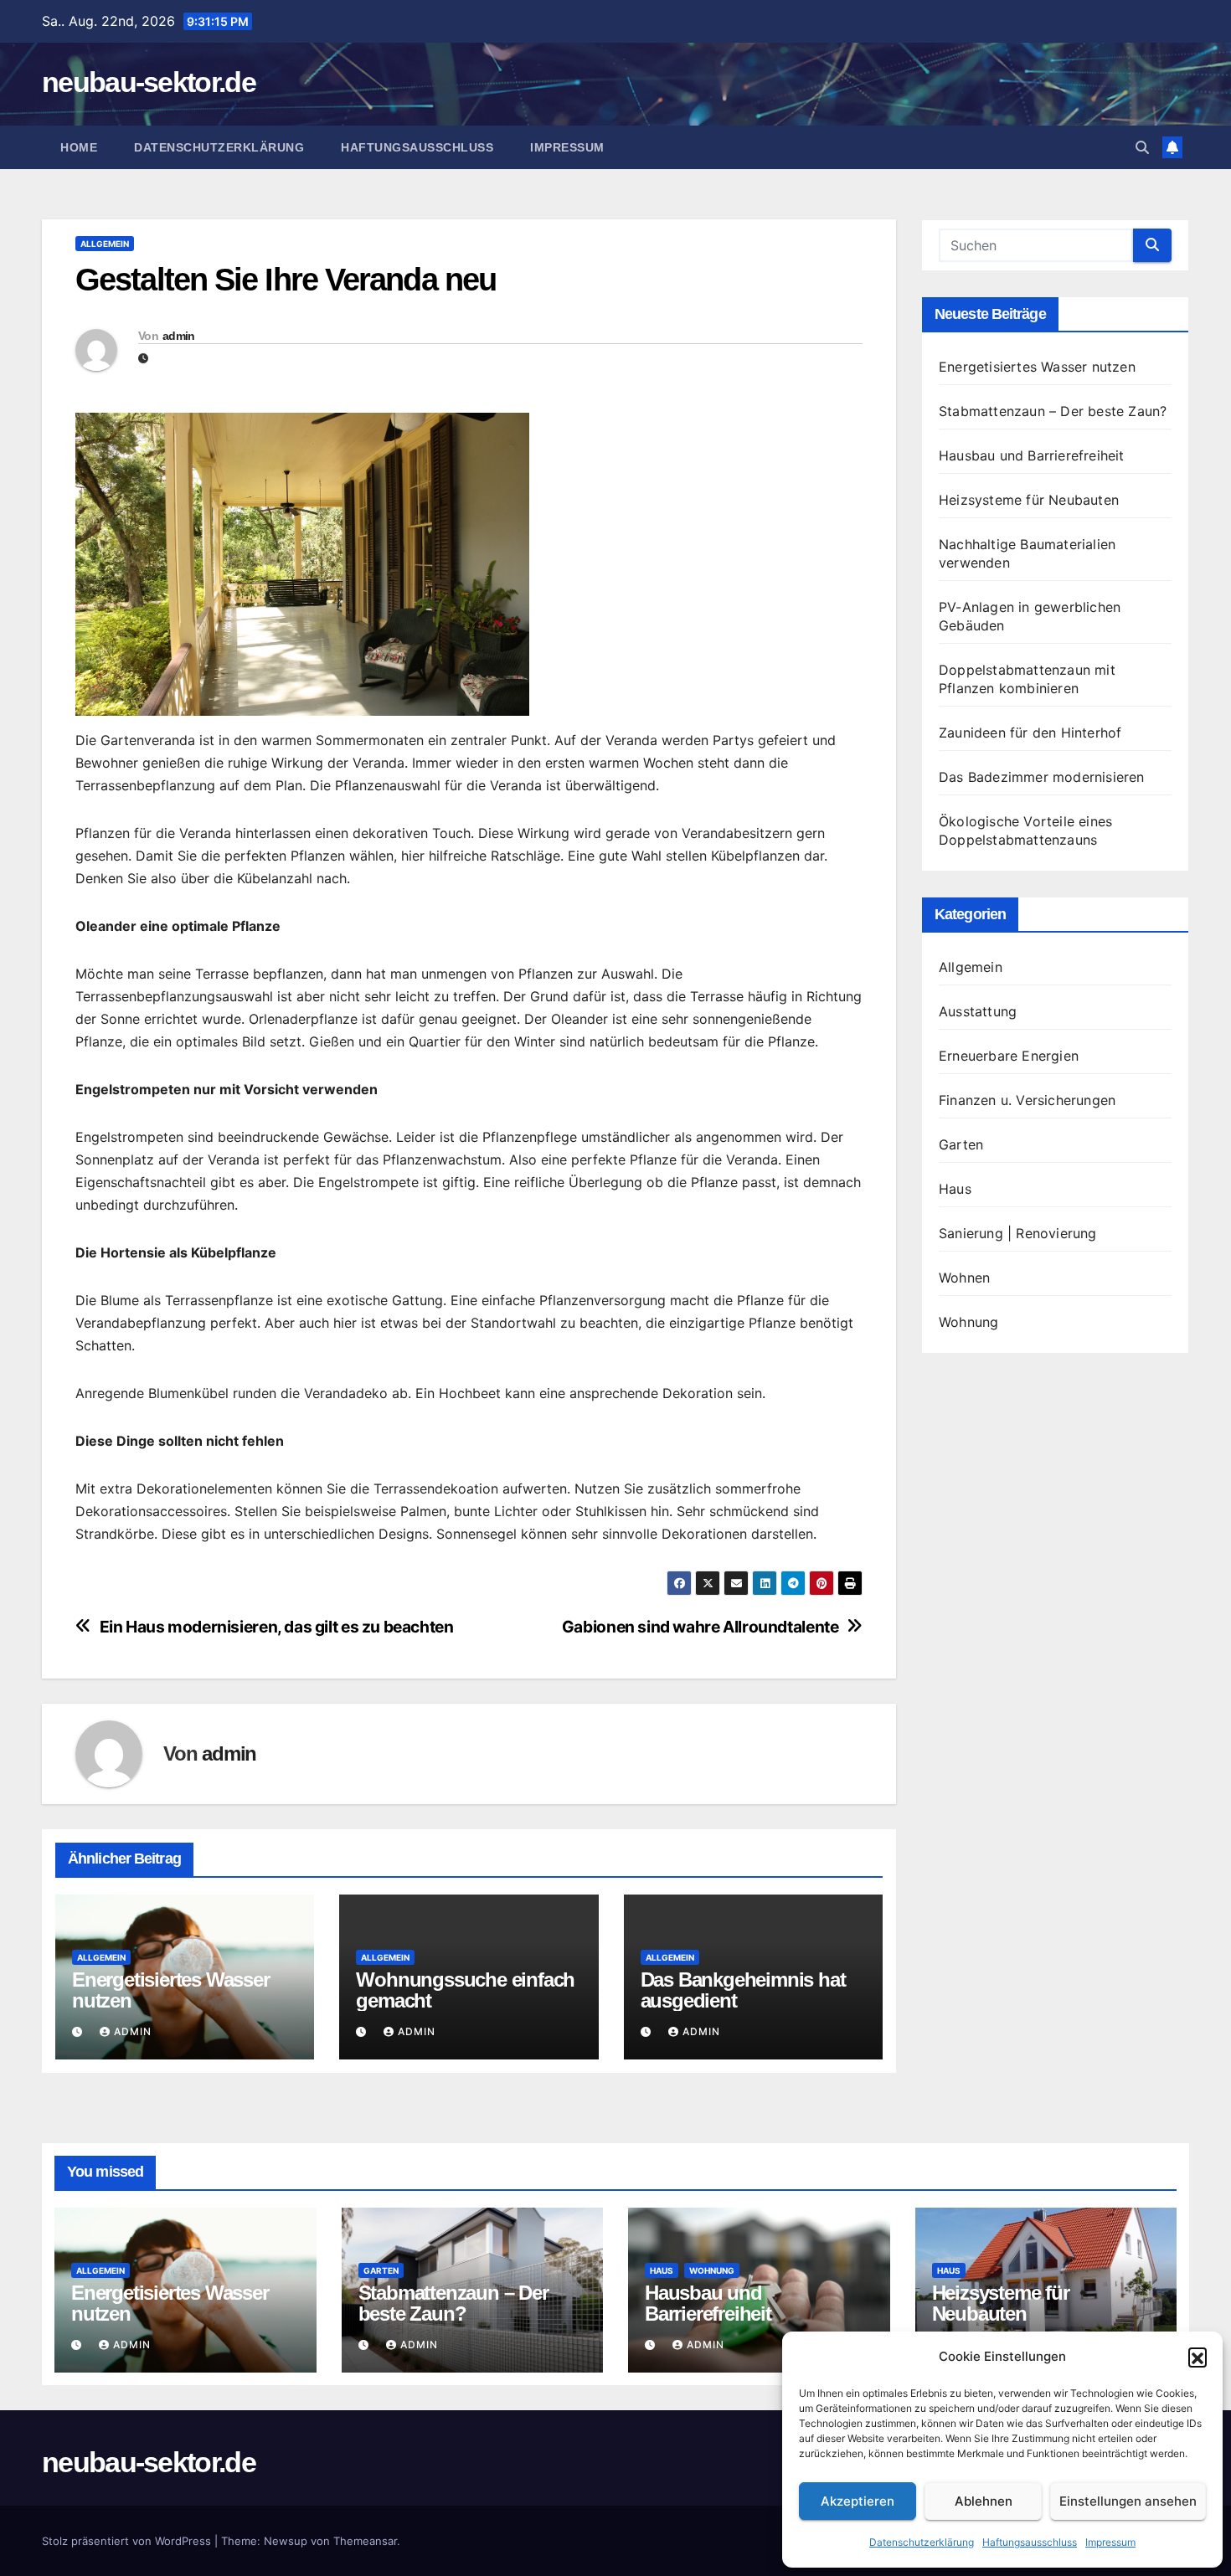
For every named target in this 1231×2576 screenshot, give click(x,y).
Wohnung (968, 1322)
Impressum (1110, 2542)
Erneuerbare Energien (1009, 1056)
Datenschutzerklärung (922, 2542)
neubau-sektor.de (149, 82)
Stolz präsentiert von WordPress (128, 2541)
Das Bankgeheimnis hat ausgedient (743, 1990)
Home (79, 147)
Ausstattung (978, 1011)
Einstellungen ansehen (1128, 2501)
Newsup (286, 2541)
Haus (955, 1189)
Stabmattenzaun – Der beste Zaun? (1053, 411)
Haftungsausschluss (1030, 2542)
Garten (961, 1144)
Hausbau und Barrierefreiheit (1032, 455)
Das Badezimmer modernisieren (1042, 777)
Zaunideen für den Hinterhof (1030, 733)
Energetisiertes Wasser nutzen (171, 1990)
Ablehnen (984, 2501)
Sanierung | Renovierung (1018, 1233)
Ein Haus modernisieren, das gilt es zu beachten (277, 1627)
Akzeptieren (858, 2501)
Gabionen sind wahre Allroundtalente (700, 1627)
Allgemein (105, 244)
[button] (1198, 2357)
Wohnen (964, 1278)
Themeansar (365, 2541)
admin (179, 336)
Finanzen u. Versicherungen (1027, 1100)
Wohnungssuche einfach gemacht (465, 1990)
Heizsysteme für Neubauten (1029, 500)
